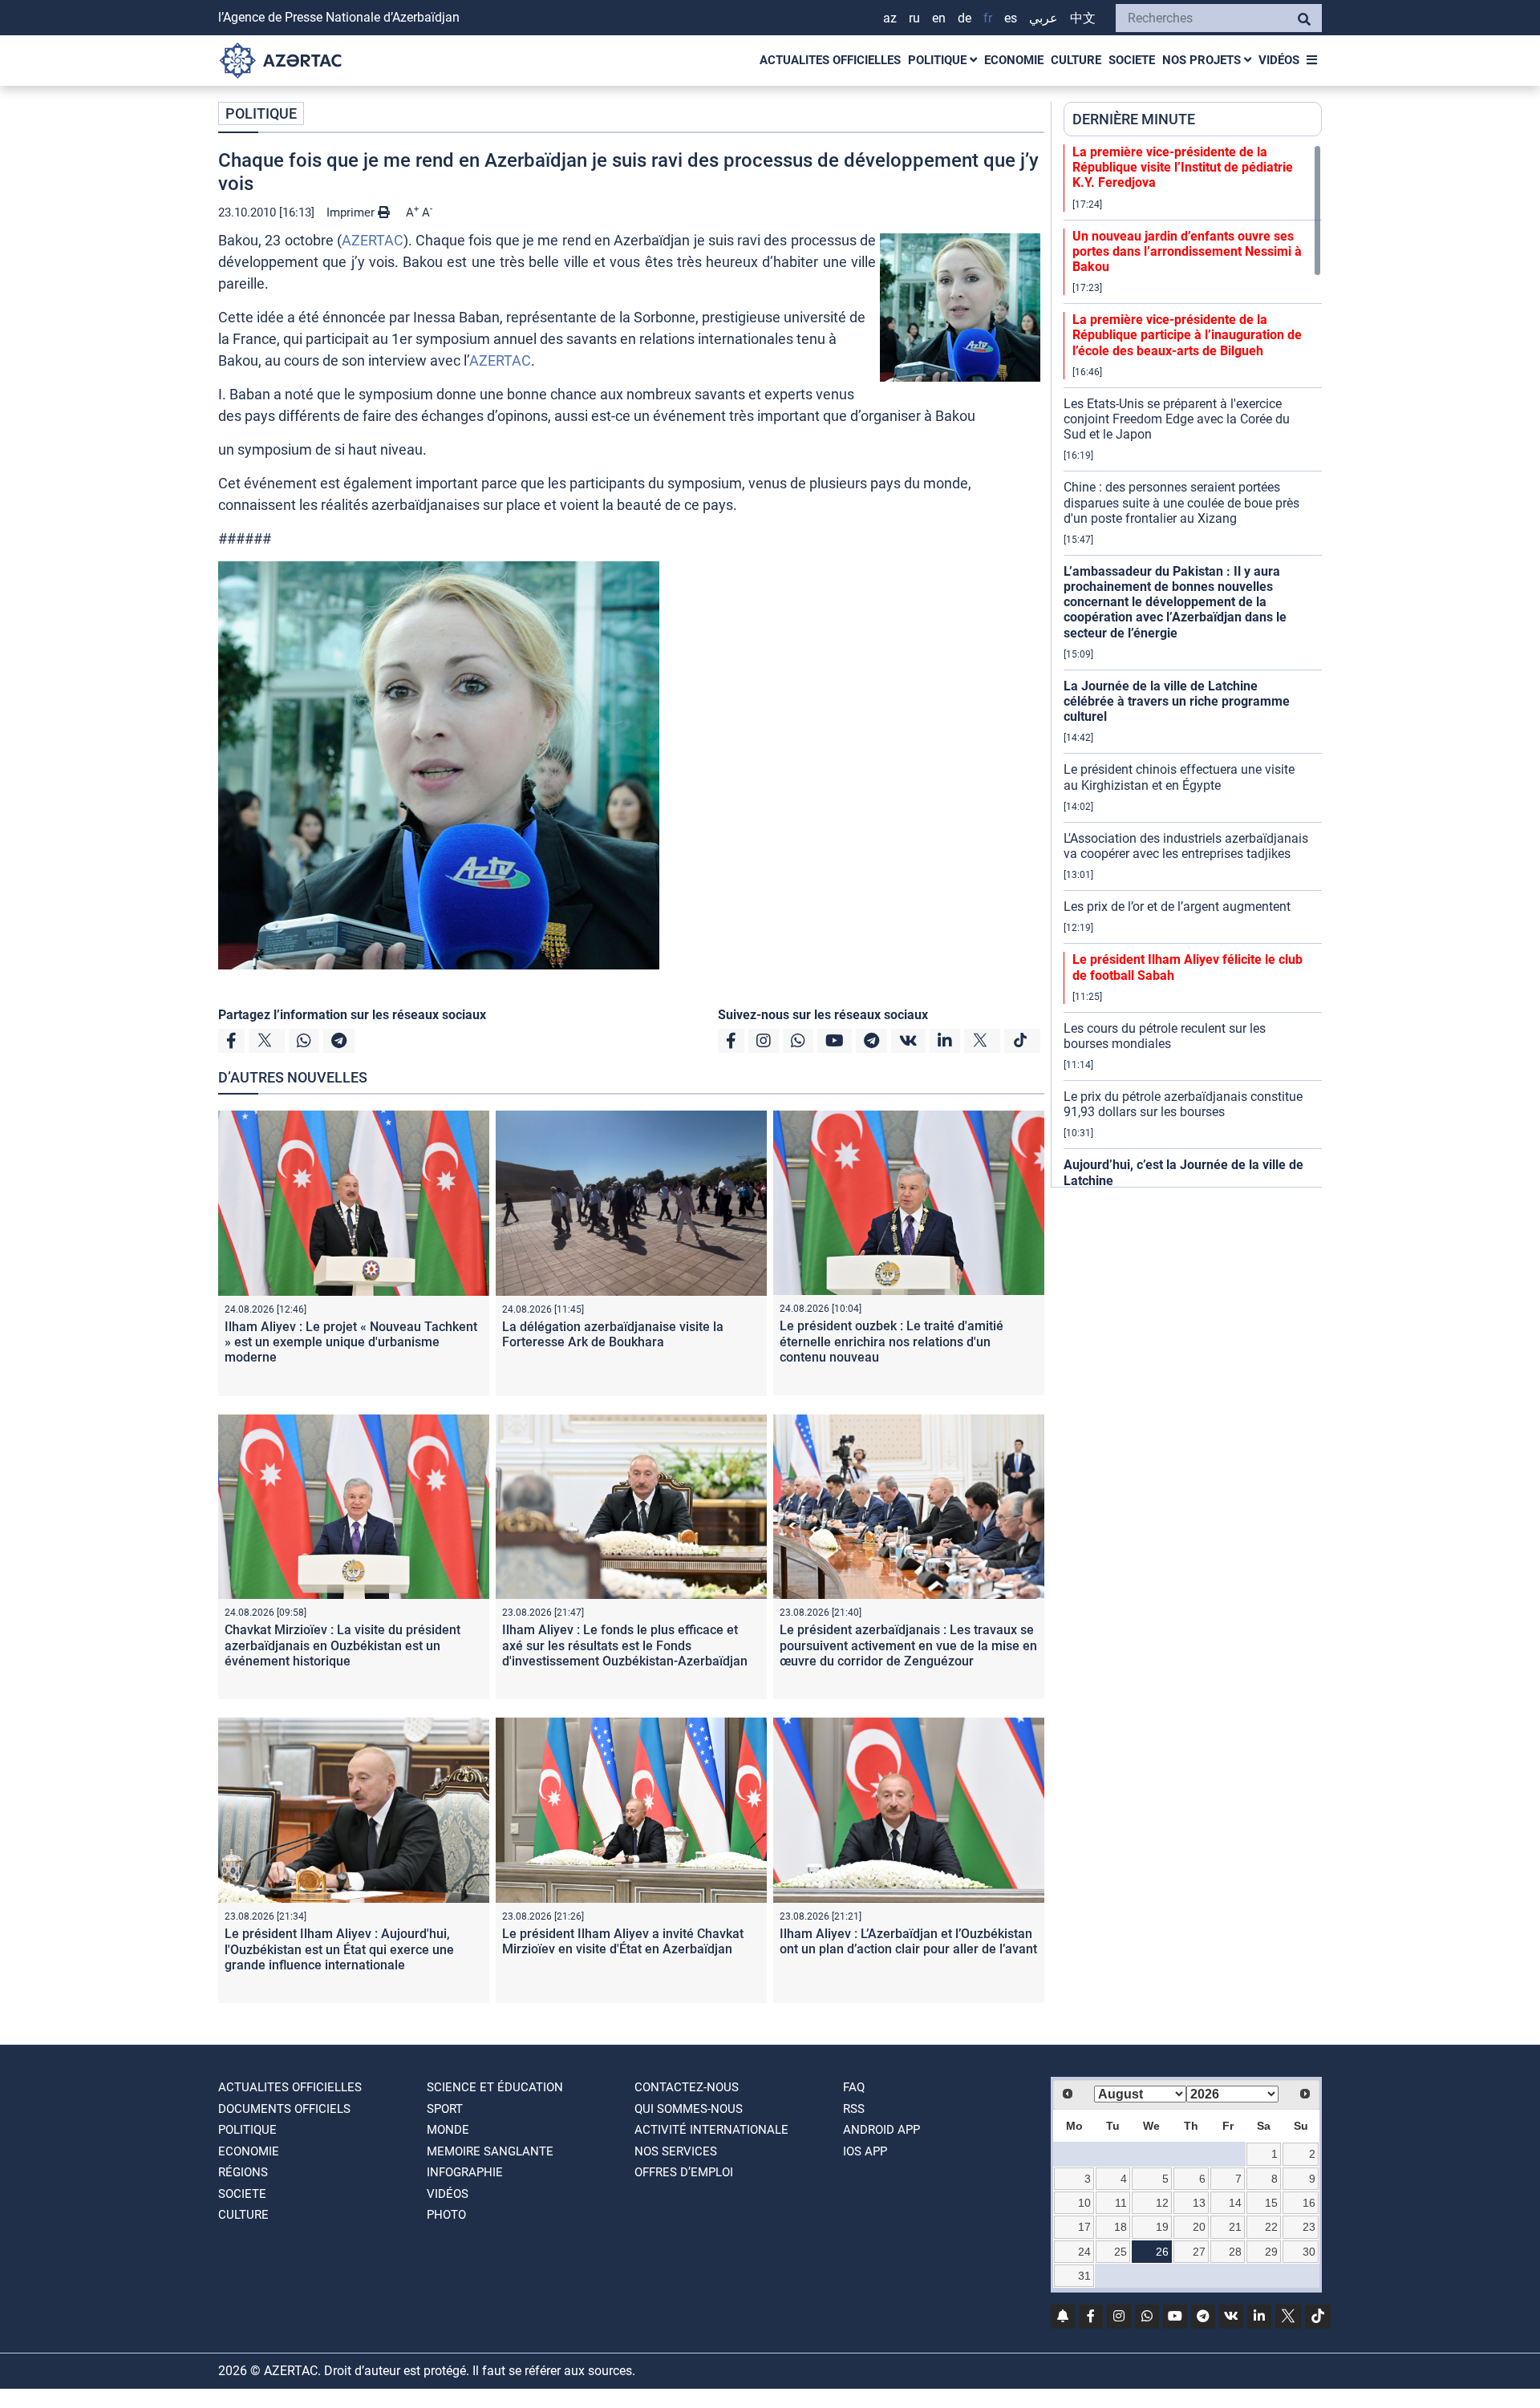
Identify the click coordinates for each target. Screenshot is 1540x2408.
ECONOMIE (1014, 60)
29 (1271, 2252)
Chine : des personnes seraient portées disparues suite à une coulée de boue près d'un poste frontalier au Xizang (1181, 502)
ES (1011, 18)
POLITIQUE (939, 60)
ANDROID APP (881, 2130)
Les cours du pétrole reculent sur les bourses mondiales (1165, 1036)
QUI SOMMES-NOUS (689, 2109)
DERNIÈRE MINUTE (1134, 119)
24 (1084, 2252)
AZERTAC (373, 240)
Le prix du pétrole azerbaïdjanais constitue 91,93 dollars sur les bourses (1183, 1104)
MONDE (448, 2130)
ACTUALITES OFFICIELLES (830, 60)
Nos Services (676, 2151)
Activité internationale (711, 2130)
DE (965, 18)
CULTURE (1076, 60)
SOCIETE (1132, 60)
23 (1309, 2227)
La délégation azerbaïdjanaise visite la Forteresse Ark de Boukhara (613, 1334)
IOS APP (865, 2151)
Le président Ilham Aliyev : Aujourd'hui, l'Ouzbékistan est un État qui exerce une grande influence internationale (339, 1949)
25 (1121, 2252)
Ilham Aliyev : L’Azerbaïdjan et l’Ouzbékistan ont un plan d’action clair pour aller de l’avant (908, 1941)
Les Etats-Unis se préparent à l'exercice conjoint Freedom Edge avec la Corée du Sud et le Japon (1177, 419)
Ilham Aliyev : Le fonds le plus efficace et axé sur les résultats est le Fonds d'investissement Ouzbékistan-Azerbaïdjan (625, 1645)
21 (1235, 2227)
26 (1162, 2252)
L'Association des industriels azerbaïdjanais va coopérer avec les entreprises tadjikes (1186, 846)
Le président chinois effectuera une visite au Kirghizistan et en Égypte (1179, 777)
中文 (1083, 18)
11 (1121, 2203)
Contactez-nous (687, 2087)
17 (1084, 2227)
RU (914, 18)
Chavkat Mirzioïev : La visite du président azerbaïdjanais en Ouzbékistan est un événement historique (342, 1645)
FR (988, 18)
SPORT (445, 2109)
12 (1162, 2203)
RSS (854, 2109)
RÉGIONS (243, 2172)
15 (1271, 2203)
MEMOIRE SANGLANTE (490, 2151)
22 (1271, 2227)
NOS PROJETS (1203, 60)
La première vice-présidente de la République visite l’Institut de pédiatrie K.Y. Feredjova (1183, 167)
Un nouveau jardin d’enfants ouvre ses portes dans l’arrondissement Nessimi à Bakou (1187, 251)
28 (1235, 2252)
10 (1084, 2203)
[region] (1193, 666)
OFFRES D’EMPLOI (684, 2172)
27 (1199, 2252)
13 (1199, 2203)
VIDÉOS (1279, 60)
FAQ (854, 2087)
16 (1309, 2203)
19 (1162, 2227)
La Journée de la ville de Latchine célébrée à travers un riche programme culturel (1177, 701)
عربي (1044, 18)
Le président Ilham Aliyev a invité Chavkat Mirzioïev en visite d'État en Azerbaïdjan (623, 1941)
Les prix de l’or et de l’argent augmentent (1177, 907)
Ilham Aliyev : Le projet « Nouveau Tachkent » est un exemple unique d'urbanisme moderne (351, 1342)
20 (1199, 2227)
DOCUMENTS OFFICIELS (284, 2109)
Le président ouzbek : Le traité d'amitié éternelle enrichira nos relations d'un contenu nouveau (892, 1341)
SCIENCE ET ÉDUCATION (495, 2087)
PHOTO (446, 2215)
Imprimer (352, 212)
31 (1084, 2276)
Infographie (465, 2172)
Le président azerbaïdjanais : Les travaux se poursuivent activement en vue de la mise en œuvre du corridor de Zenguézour (908, 1645)
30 (1309, 2252)
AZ (890, 18)
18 (1121, 2227)
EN (939, 18)
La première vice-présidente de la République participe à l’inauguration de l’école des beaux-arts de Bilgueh (1187, 335)
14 (1235, 2203)
